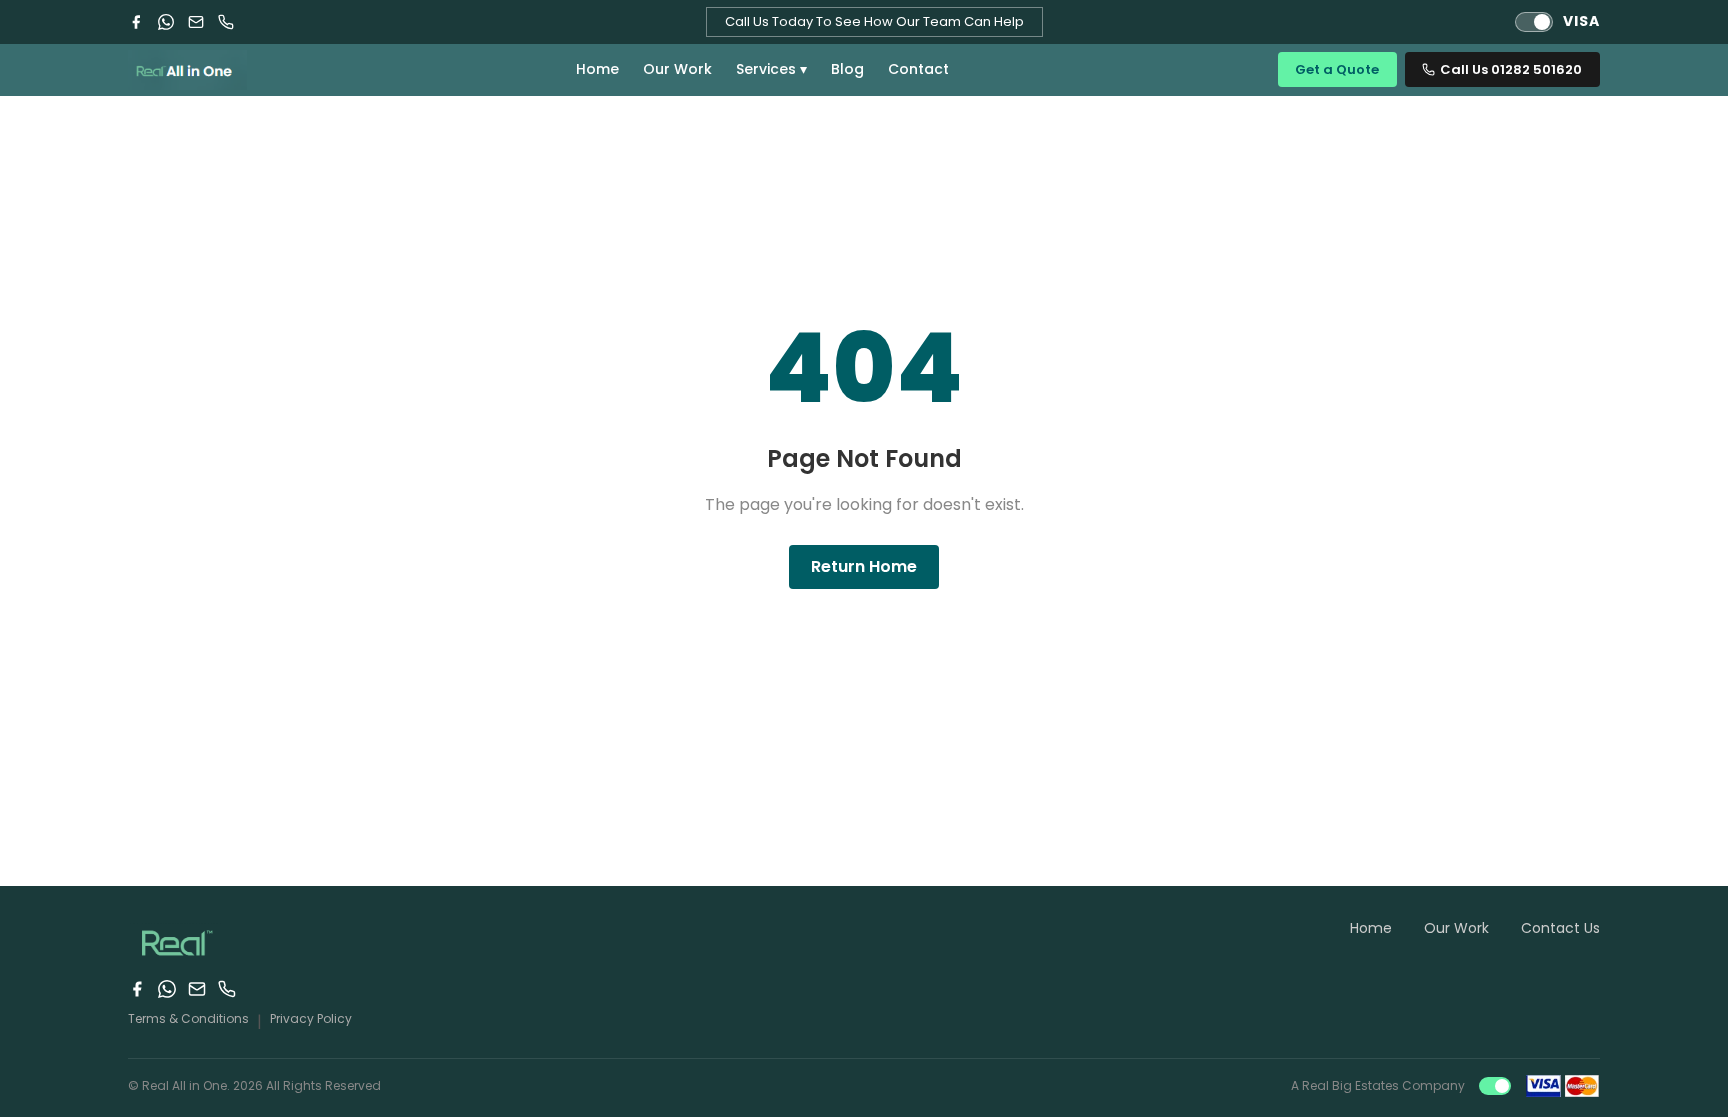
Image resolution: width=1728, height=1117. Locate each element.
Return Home (864, 566)
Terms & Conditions (188, 1018)
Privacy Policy (311, 1018)
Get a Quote (1337, 69)
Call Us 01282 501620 (1511, 69)
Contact (918, 69)
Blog (847, 69)
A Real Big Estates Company (1378, 1085)
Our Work (677, 69)
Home (597, 69)
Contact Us (1560, 928)
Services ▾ (771, 69)
